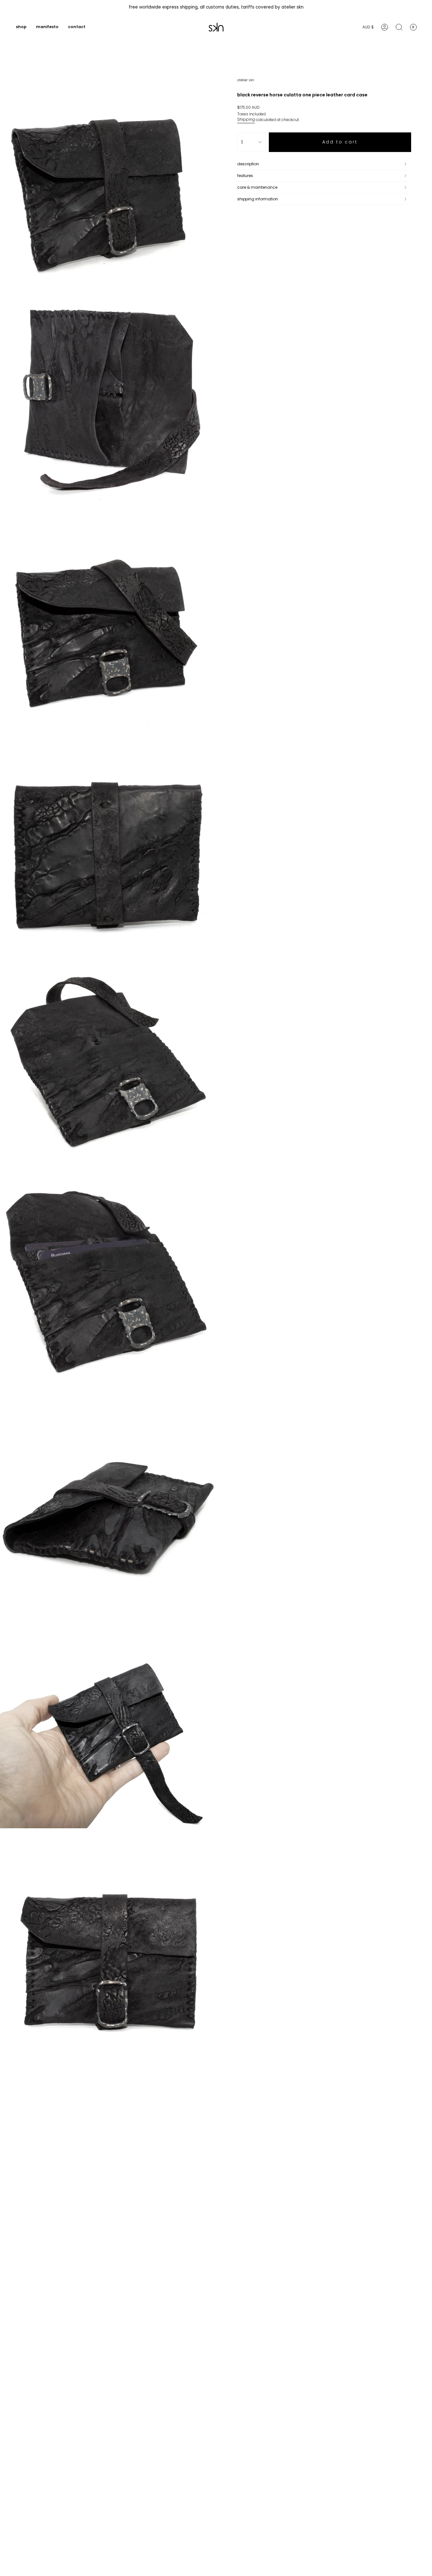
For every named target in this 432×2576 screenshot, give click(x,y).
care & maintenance (257, 187)
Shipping (246, 119)
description (248, 164)
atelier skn (246, 80)
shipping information (258, 199)
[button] (21, 27)
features (245, 176)
